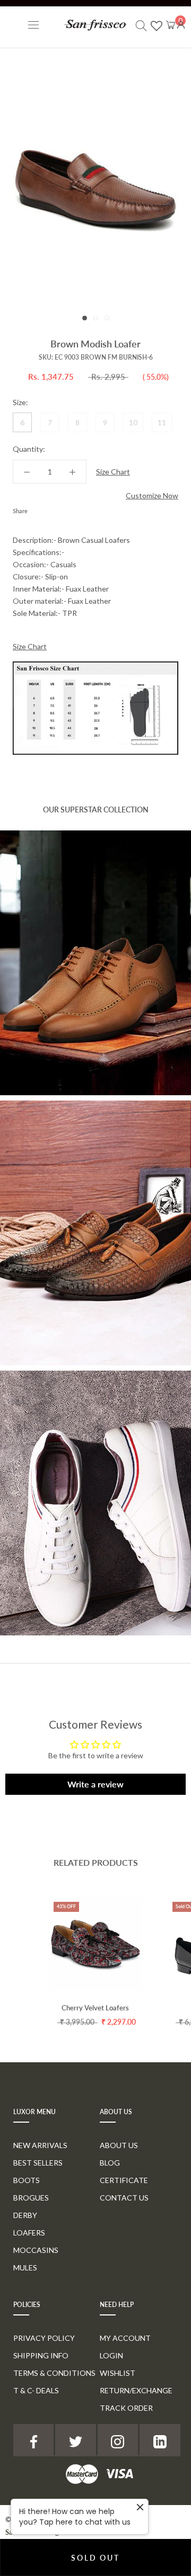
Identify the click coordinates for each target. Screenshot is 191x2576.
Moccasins (36, 2250)
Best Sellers (38, 2163)
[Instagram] (118, 2440)
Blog (110, 2163)
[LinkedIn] (160, 2440)
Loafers (29, 2233)
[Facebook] (38, 508)
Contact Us (124, 2198)
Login (111, 2355)
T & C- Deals (36, 2390)
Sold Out (95, 2558)
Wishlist (118, 2373)
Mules (25, 2268)
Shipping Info (41, 2355)
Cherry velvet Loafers (95, 2008)
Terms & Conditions (54, 2373)
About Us (119, 2145)
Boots (27, 2180)
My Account (125, 2338)
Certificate (124, 2180)
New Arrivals (40, 2145)
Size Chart (113, 472)
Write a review (95, 1784)
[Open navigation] (33, 25)
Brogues (31, 2198)
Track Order (126, 2408)
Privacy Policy (44, 2338)
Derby (25, 2215)
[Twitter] (51, 508)
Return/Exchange (136, 2390)
